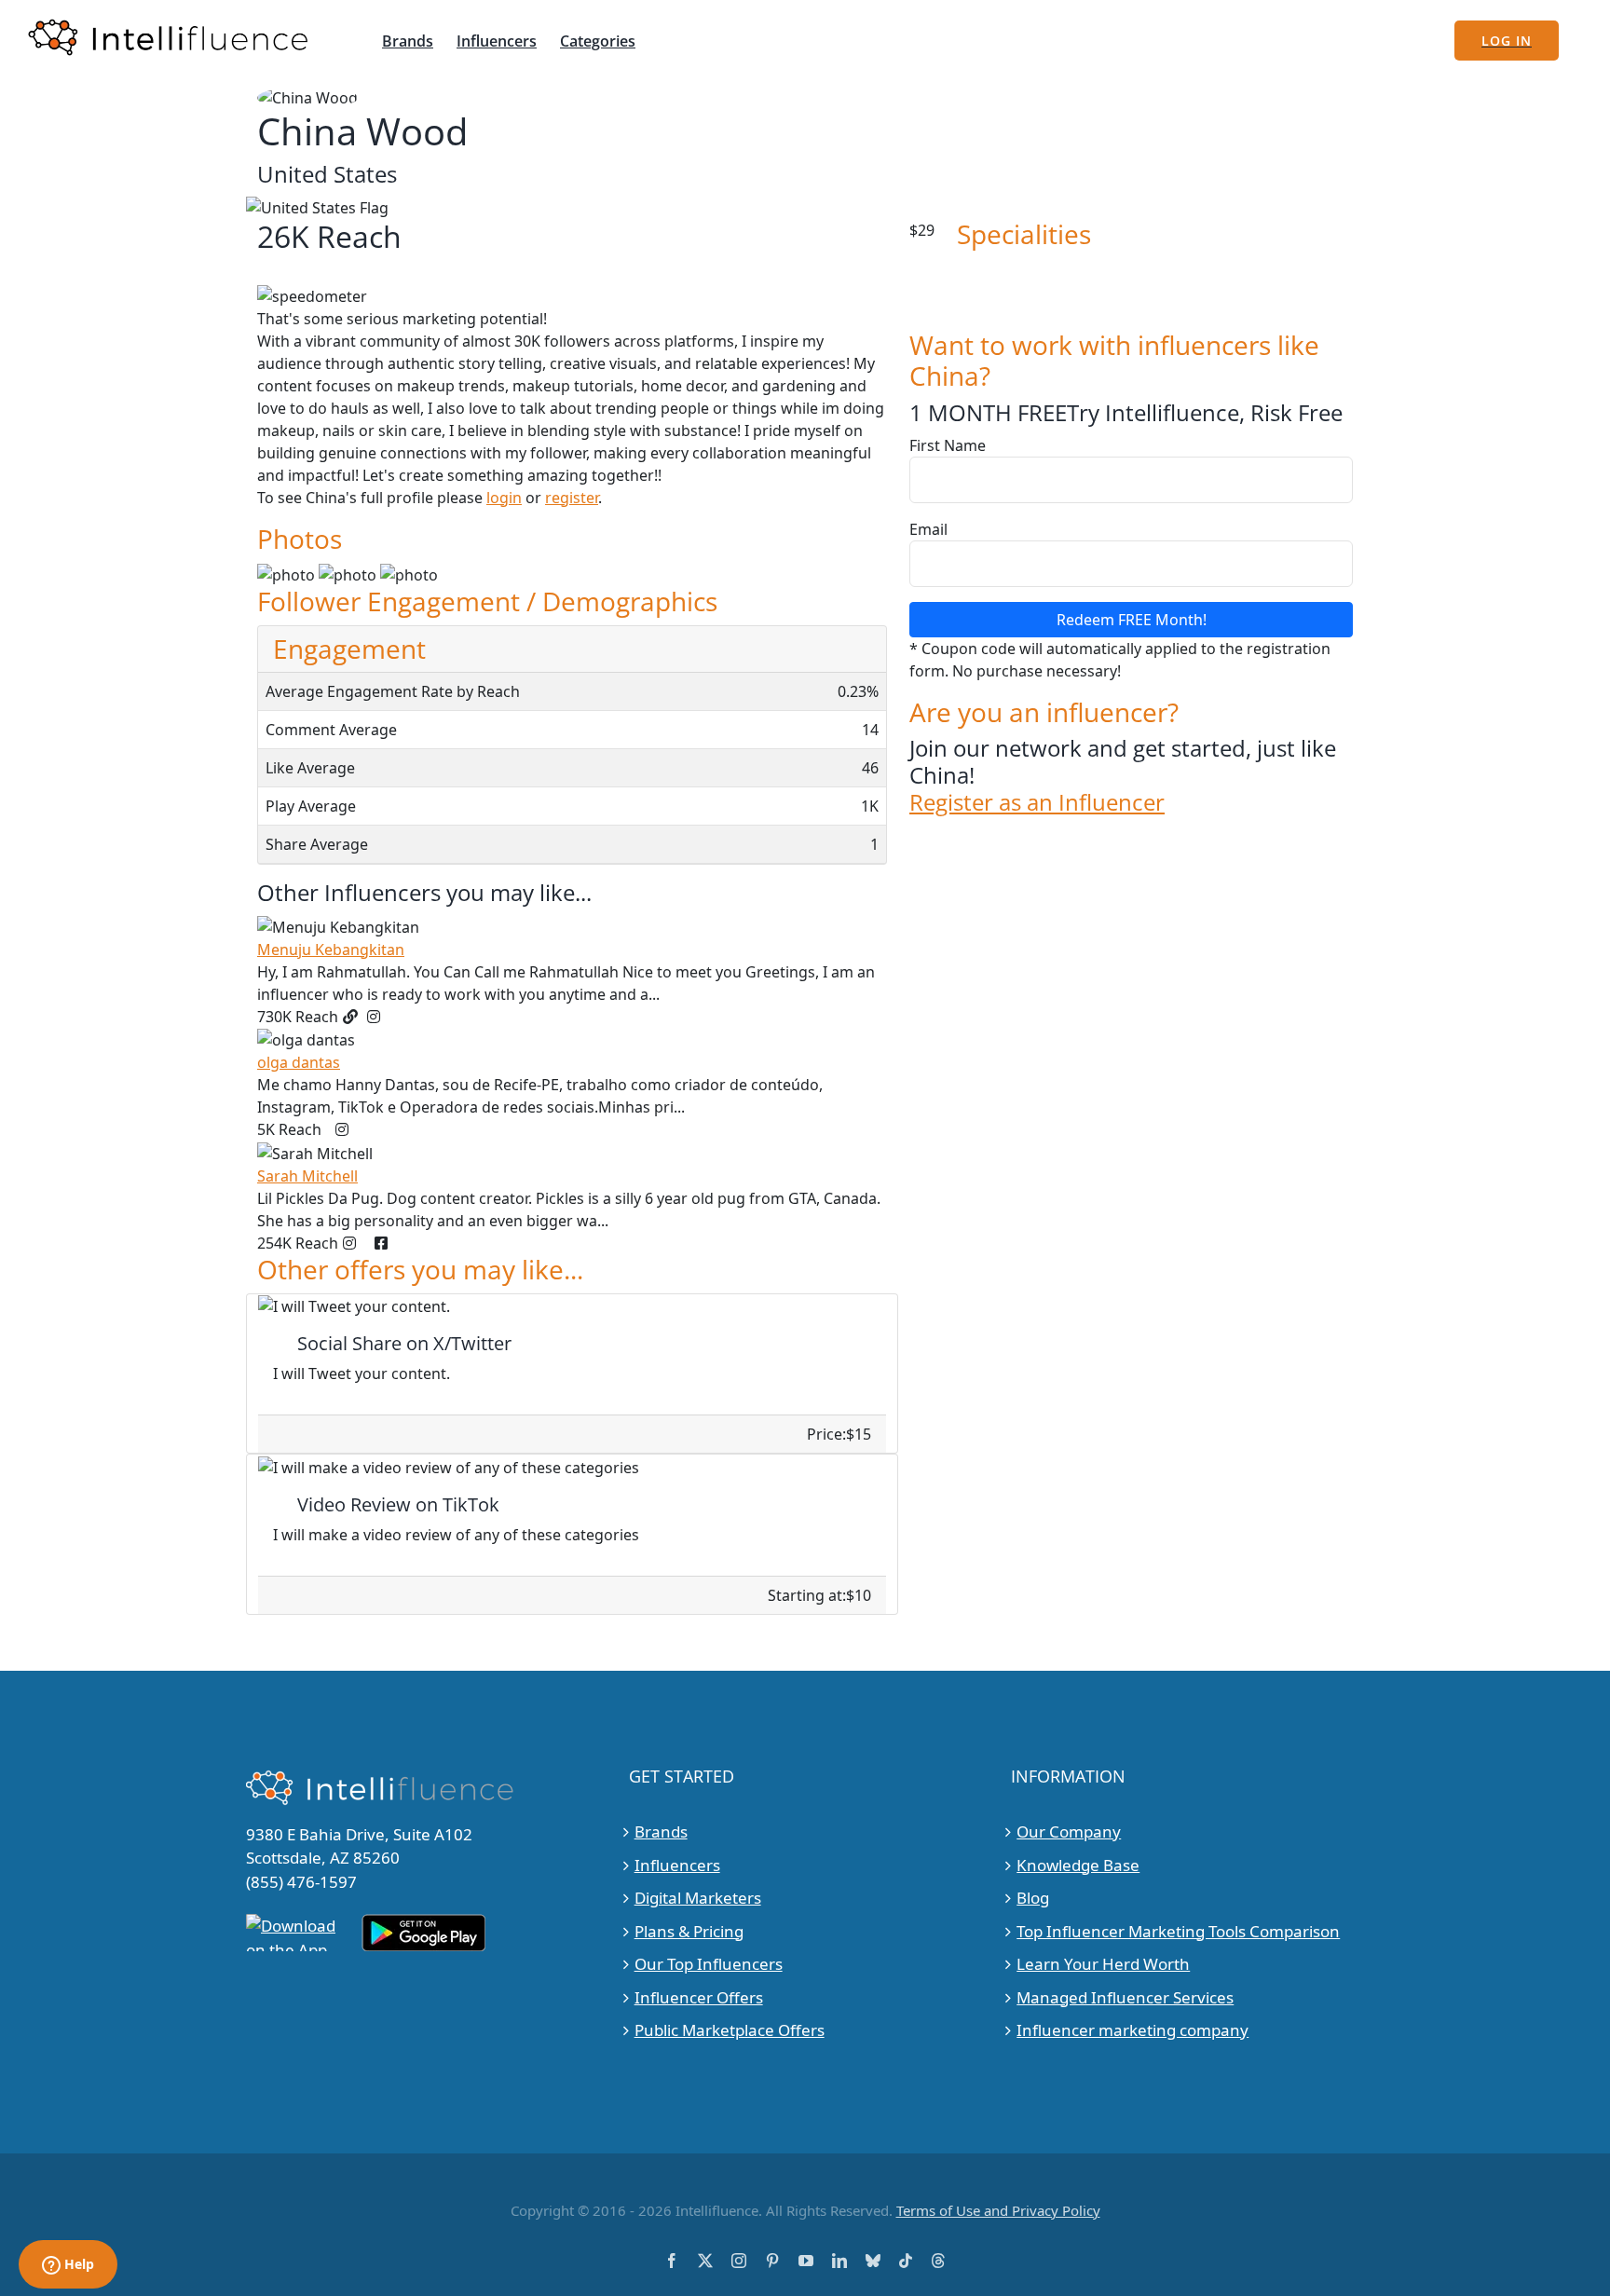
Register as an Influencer (1037, 803)
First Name (948, 445)
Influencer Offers (699, 1997)
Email (928, 529)
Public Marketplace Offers (730, 2030)
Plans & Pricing (689, 1931)
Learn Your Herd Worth (1103, 1964)
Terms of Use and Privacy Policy (998, 2210)
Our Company (1069, 1831)
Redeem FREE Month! (1132, 620)
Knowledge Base (1078, 1865)
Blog (1033, 1898)
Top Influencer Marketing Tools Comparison (1178, 1931)
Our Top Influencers (709, 1964)
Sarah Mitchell (307, 1176)
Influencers (677, 1865)
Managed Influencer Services (1125, 1997)
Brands (661, 1831)
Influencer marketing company (1132, 2030)
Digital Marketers (698, 1898)
